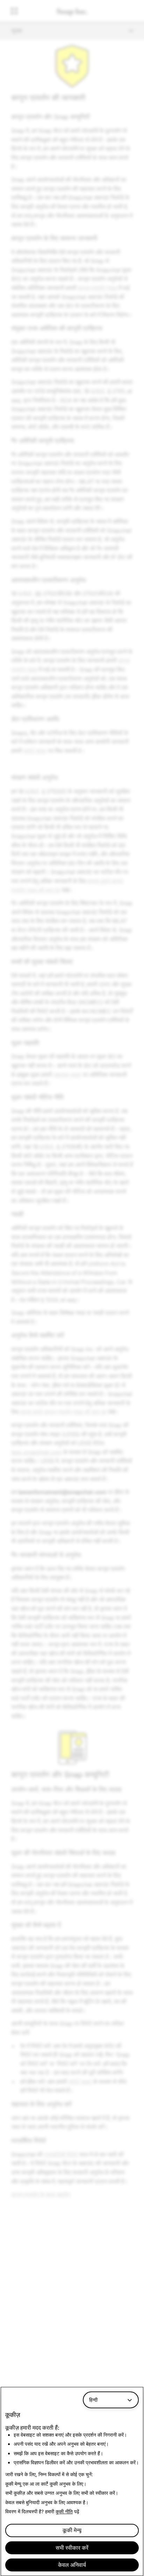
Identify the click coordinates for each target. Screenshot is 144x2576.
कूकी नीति (64, 2511)
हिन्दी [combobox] (93, 2400)
